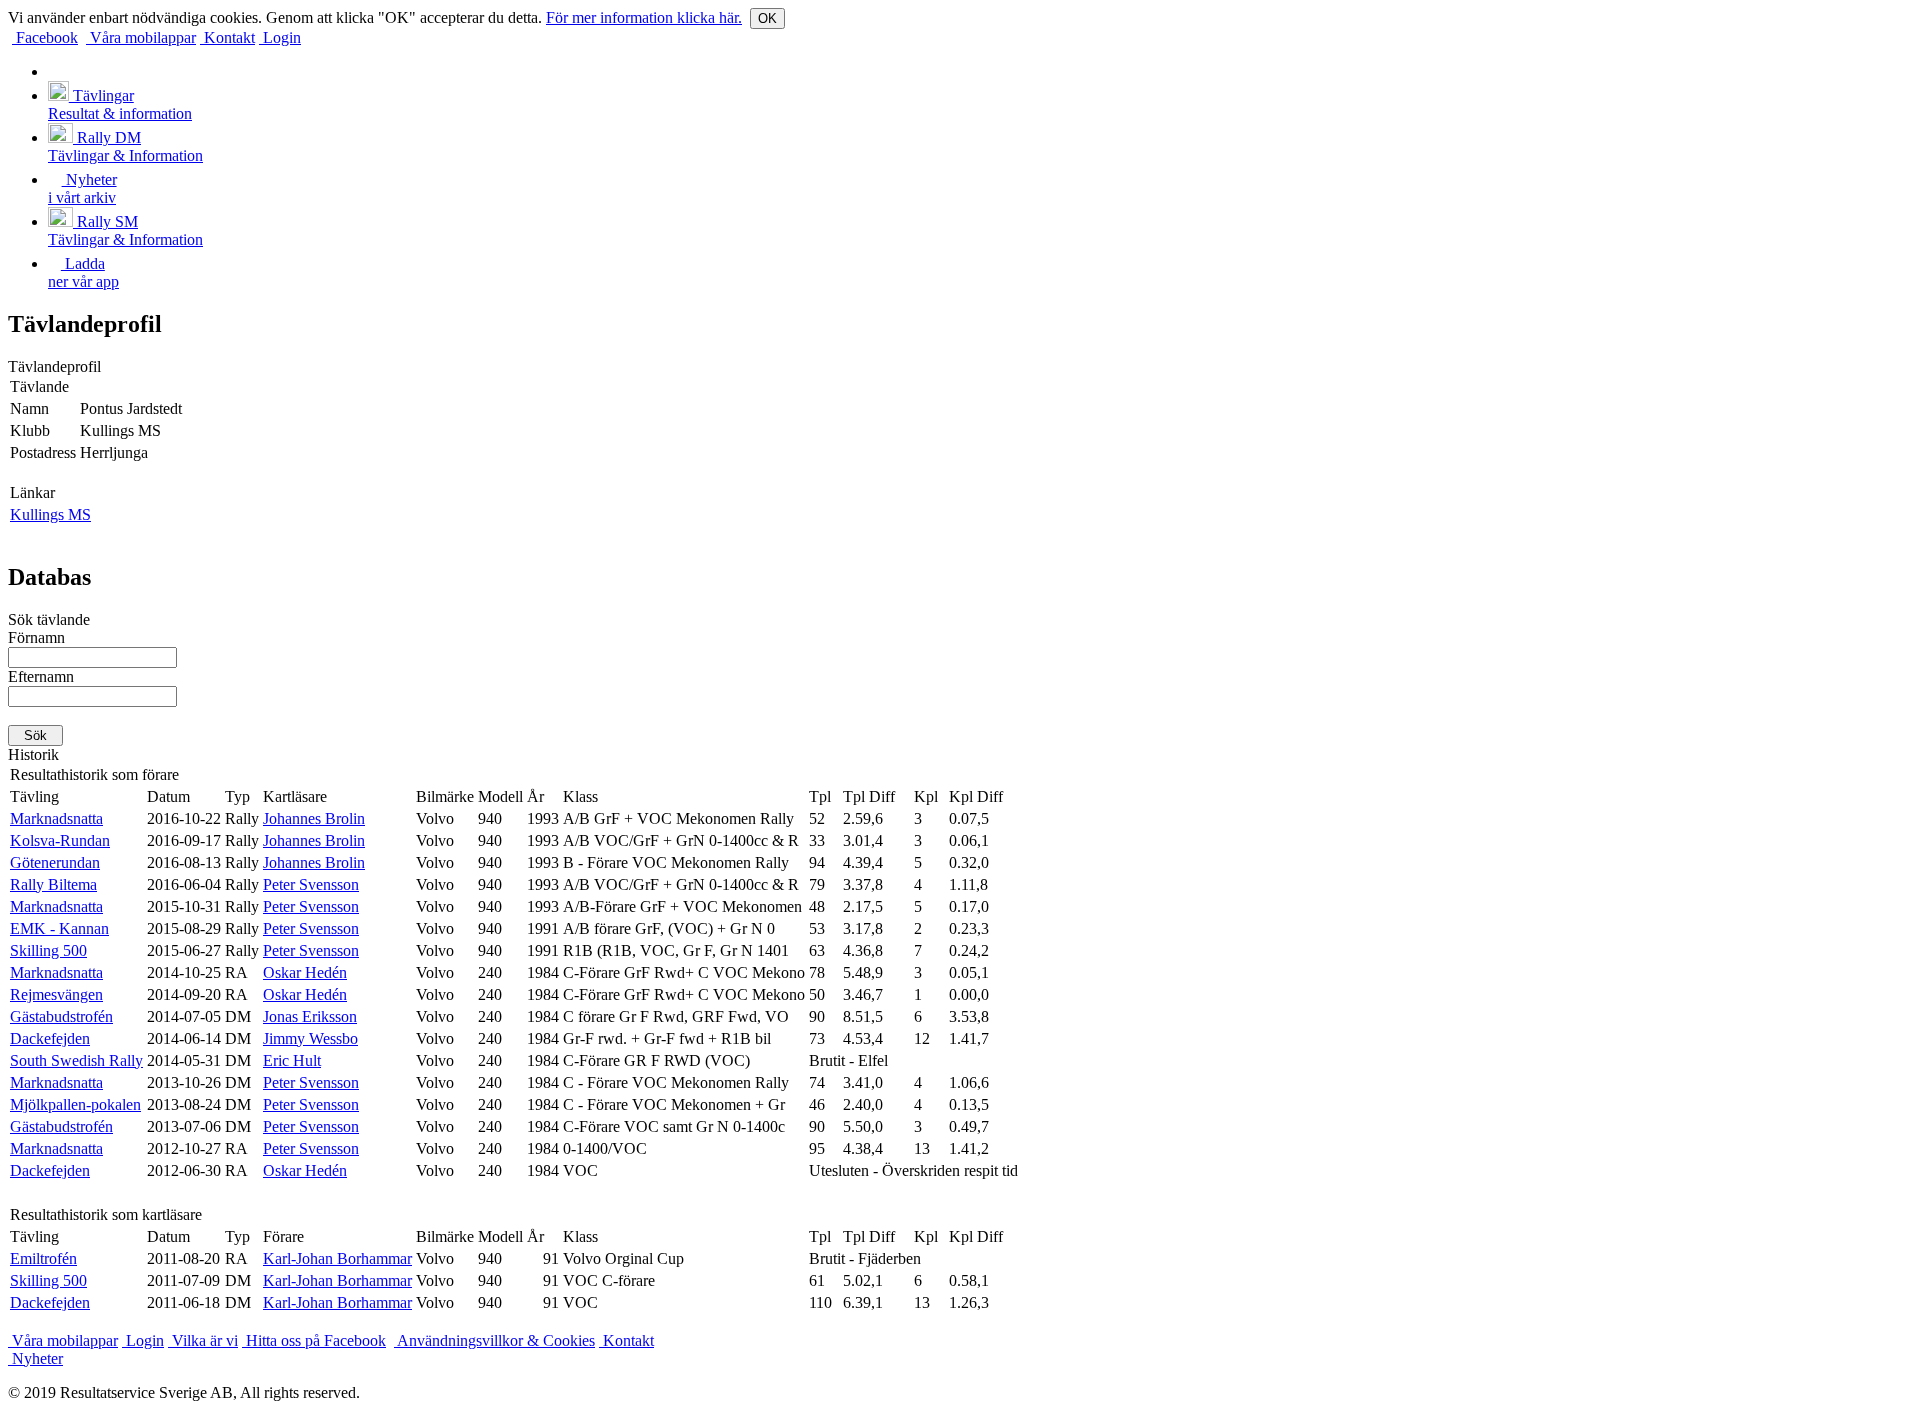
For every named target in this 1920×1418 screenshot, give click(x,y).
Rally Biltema (53, 884)
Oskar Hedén (305, 972)
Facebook (45, 37)
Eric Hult (292, 1060)
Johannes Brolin (314, 818)
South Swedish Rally (76, 1060)
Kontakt (227, 37)
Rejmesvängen (56, 994)
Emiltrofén (43, 1258)
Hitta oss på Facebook (314, 1340)
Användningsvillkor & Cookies (494, 1340)
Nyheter (35, 1358)
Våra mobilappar (141, 37)
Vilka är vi (203, 1340)
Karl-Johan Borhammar (337, 1258)
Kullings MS (50, 514)
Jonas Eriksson (310, 1016)
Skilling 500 (48, 950)
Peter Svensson (311, 884)
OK (767, 18)
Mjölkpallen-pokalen (75, 1104)
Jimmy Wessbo (310, 1038)
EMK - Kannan (59, 928)
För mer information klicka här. (644, 17)
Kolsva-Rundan (60, 840)
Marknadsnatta (56, 818)
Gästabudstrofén (61, 1016)
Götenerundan (55, 862)
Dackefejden (50, 1038)
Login (280, 37)
